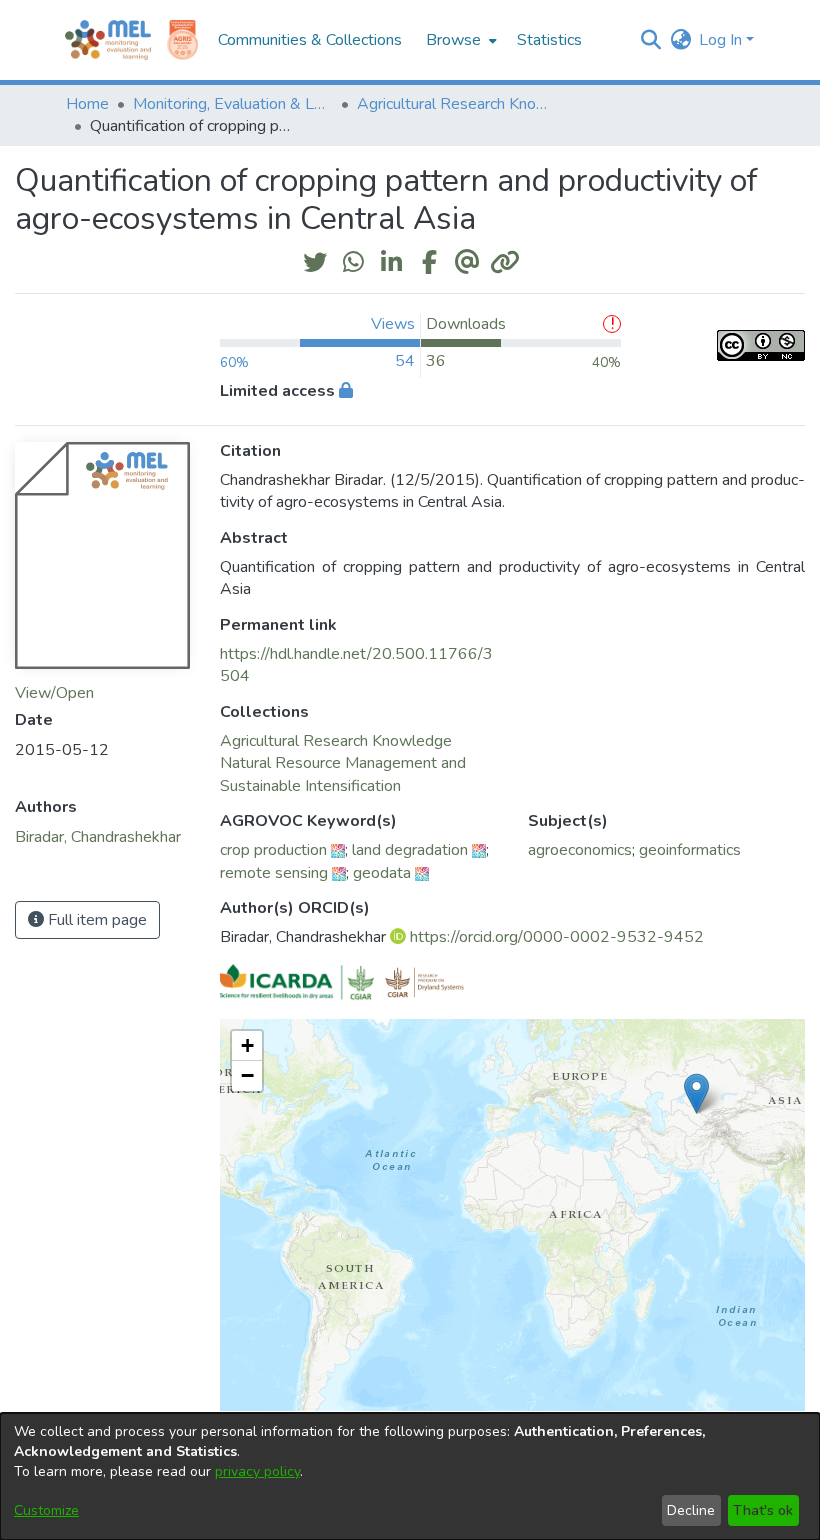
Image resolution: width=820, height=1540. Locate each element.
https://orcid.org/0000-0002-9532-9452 (557, 937)
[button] (650, 40)
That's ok (763, 1510)
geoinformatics (690, 850)
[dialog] (410, 1476)
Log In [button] (722, 40)
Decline (691, 1510)
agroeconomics (580, 850)
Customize (46, 1510)
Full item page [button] (95, 920)
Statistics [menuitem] (549, 40)
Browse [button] (453, 40)
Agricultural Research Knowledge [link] (457, 104)
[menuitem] (459, 40)
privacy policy (257, 1471)
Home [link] (87, 104)
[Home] (108, 40)
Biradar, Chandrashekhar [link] (98, 837)
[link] (336, 741)
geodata (382, 873)
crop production (273, 850)
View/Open (54, 693)
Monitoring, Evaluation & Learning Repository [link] (233, 104)
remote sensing (274, 873)
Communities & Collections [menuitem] (310, 40)
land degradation (410, 850)
